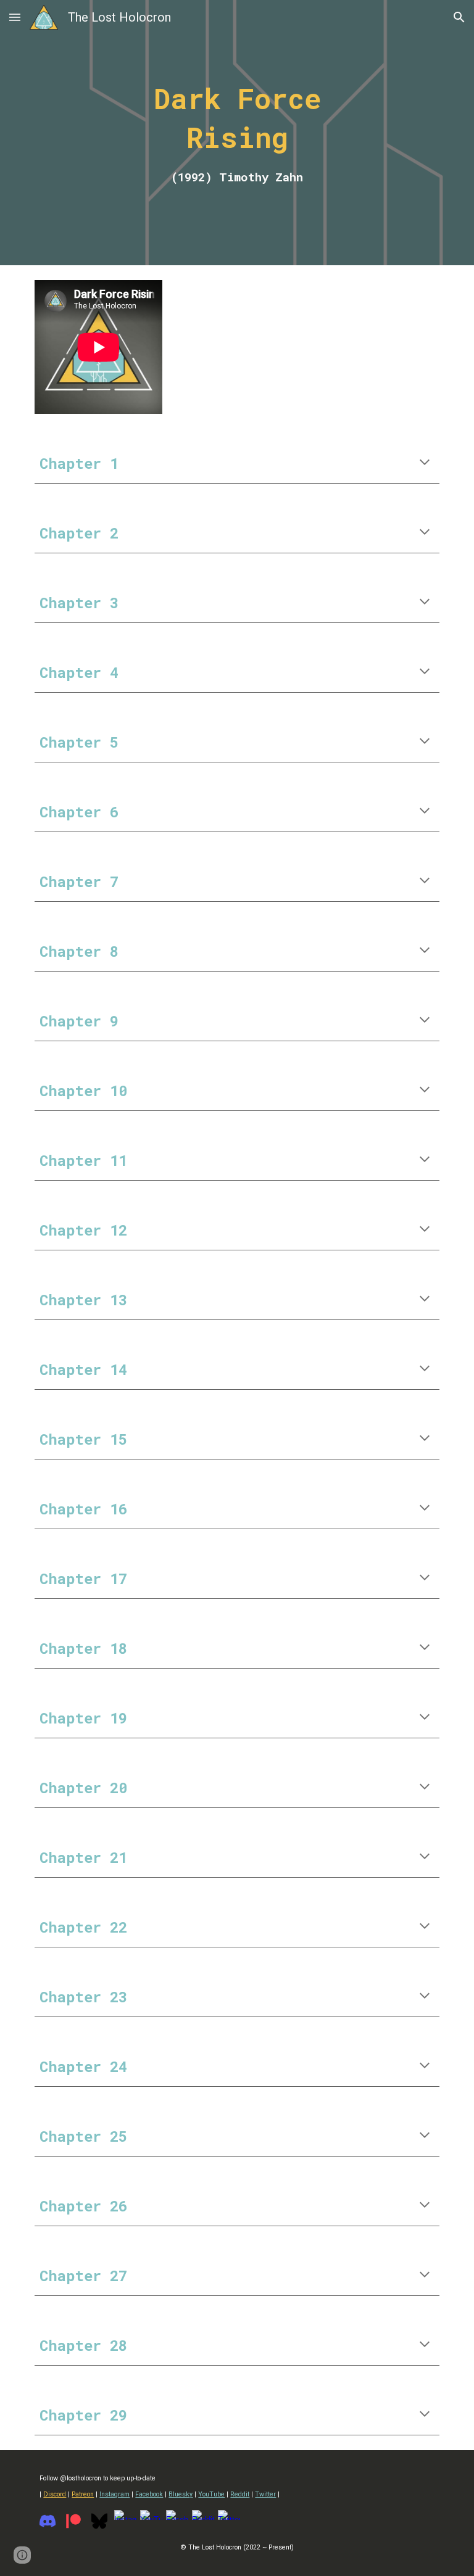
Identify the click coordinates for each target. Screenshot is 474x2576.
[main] (237, 133)
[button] (15, 17)
